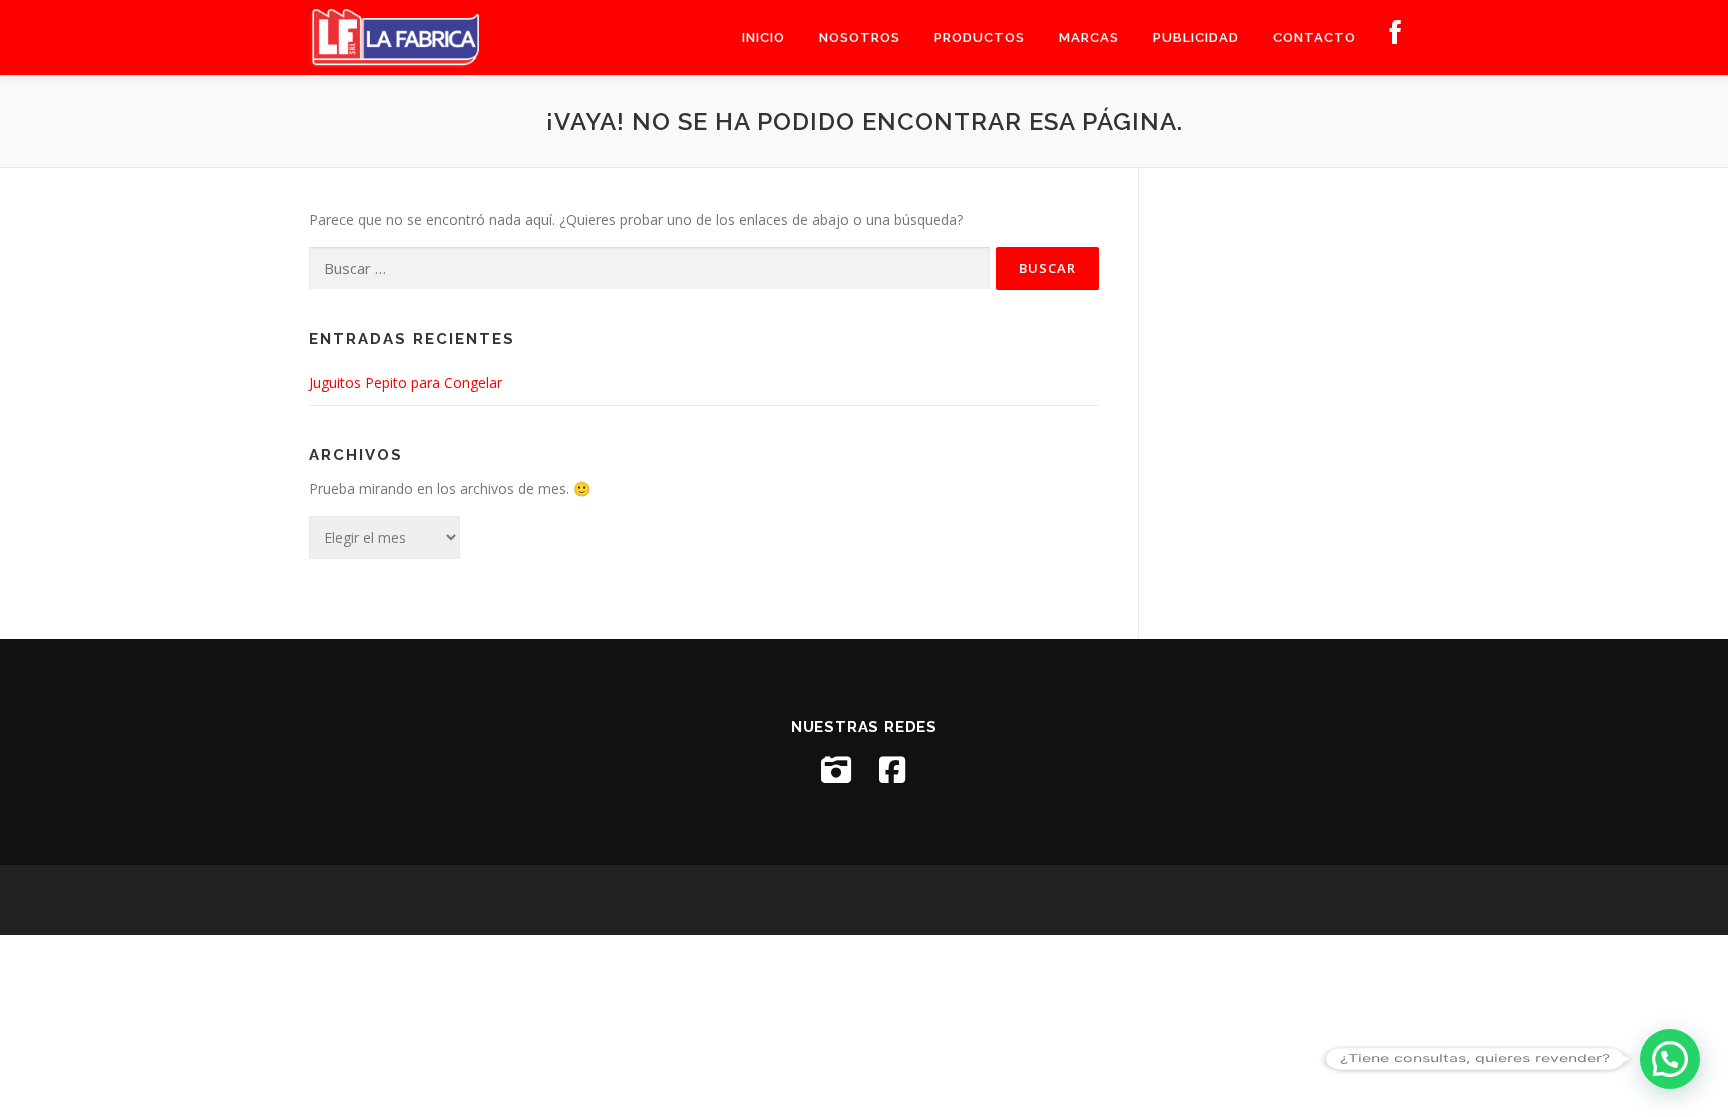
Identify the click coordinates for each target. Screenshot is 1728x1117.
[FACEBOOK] (1396, 37)
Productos (979, 37)
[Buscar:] (649, 268)
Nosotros (859, 37)
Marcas (1089, 37)
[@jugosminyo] (836, 770)
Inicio (763, 37)
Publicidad (1196, 37)
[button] (1670, 1059)
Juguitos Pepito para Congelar (405, 382)
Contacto (1314, 37)
